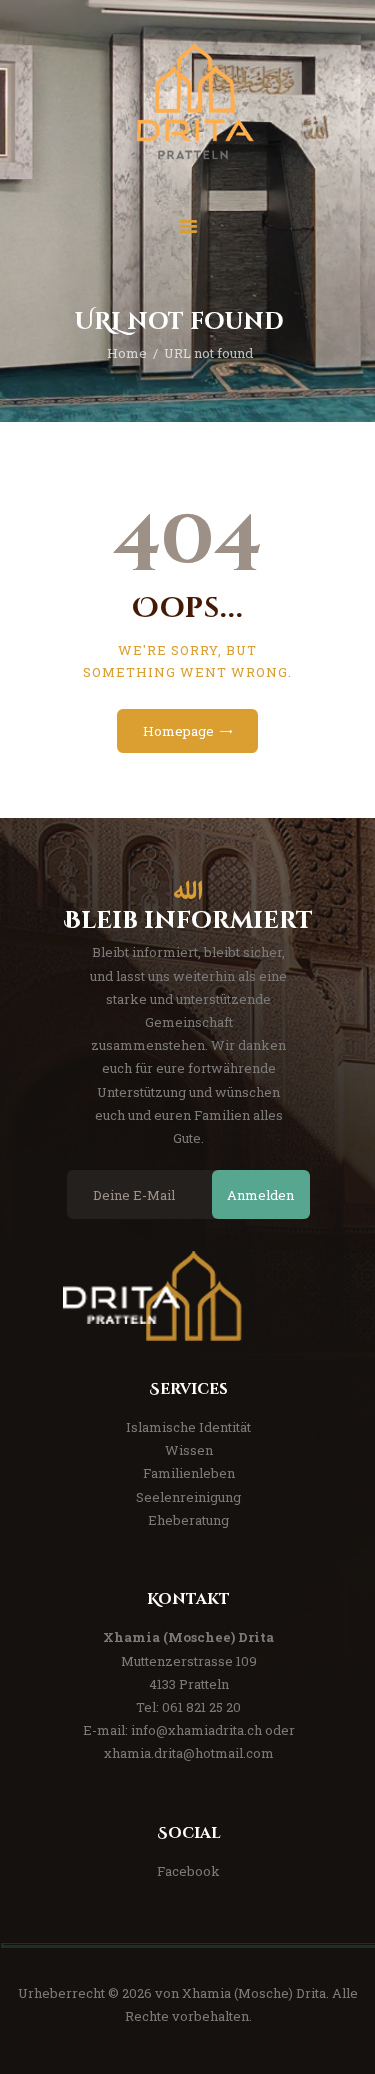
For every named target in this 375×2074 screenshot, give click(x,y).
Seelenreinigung (188, 1497)
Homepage (178, 731)
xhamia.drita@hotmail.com (189, 1753)
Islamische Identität (188, 1427)
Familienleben (189, 1473)
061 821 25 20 (201, 1707)
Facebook (188, 1871)
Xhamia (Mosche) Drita (254, 1993)
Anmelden (260, 1195)
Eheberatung (188, 1520)
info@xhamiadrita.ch (196, 1730)
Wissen (189, 1450)
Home (127, 353)
